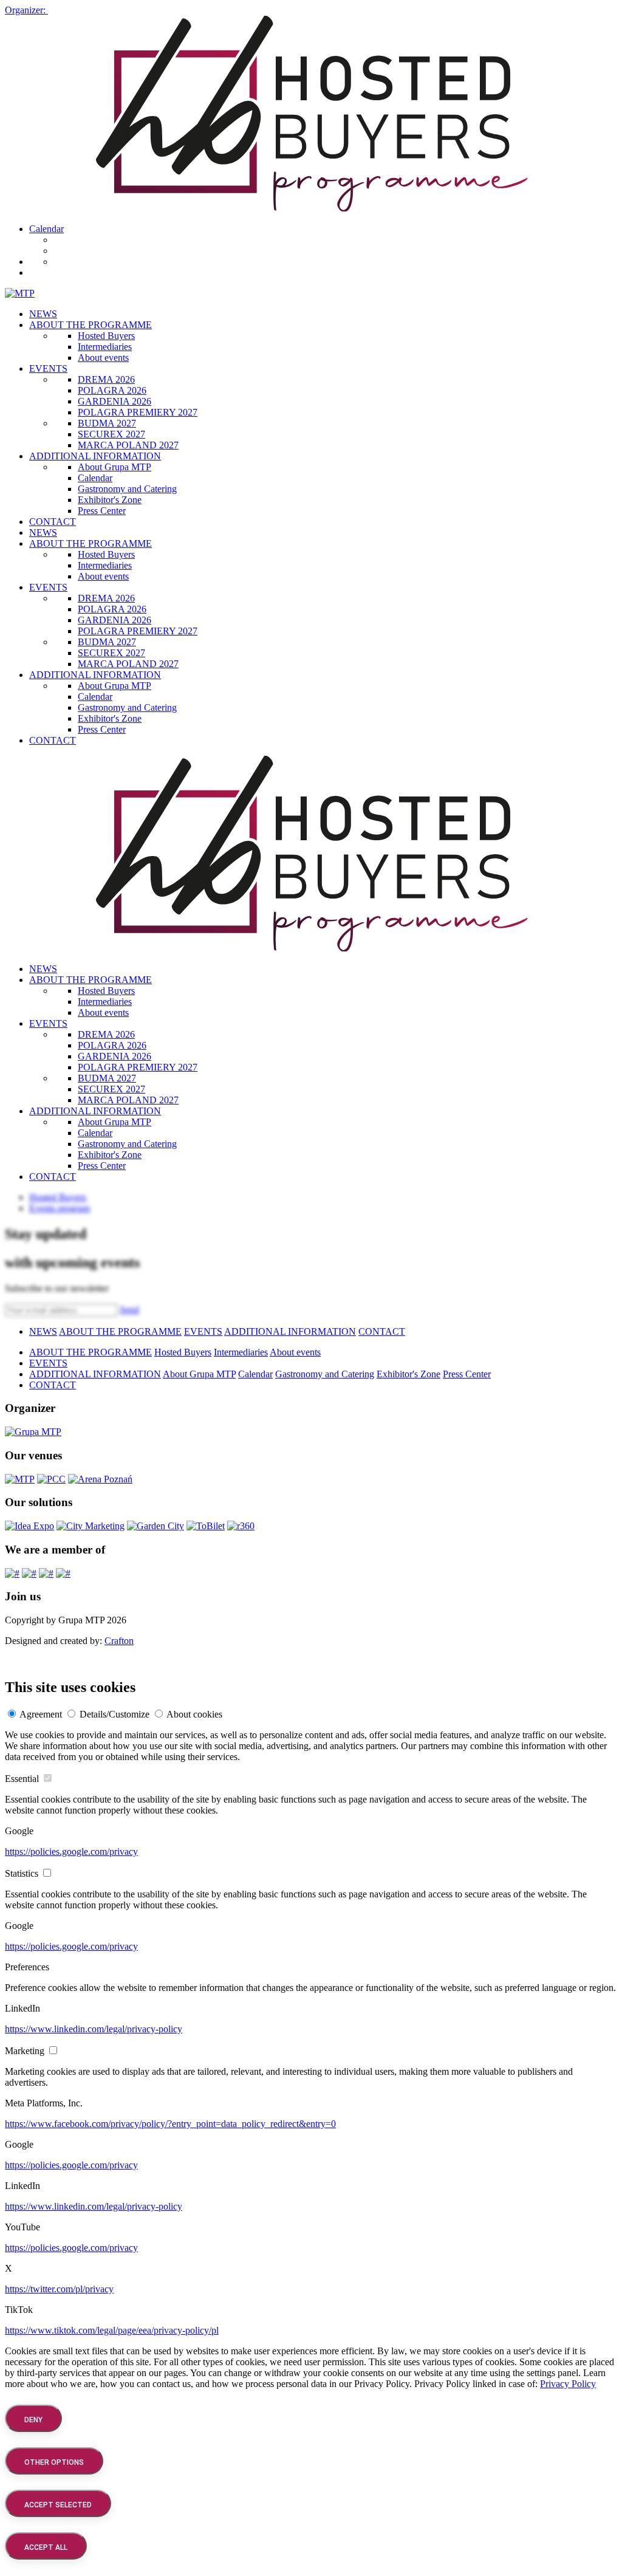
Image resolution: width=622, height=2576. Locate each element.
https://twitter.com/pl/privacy (59, 2289)
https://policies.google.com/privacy (71, 1851)
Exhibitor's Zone (110, 500)
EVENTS (48, 368)
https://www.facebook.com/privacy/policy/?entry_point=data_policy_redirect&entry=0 (170, 2124)
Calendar (46, 229)
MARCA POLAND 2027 (128, 445)
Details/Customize (114, 1714)
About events (103, 358)
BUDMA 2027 (107, 423)
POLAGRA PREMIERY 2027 (138, 412)
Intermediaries (105, 347)
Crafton (119, 1641)
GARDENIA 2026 (114, 401)
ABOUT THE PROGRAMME (91, 325)
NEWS (43, 314)
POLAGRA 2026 (112, 390)
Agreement (41, 1714)
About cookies (194, 1714)
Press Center (102, 511)
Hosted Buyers (106, 336)
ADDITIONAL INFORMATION (95, 456)
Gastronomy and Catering (127, 489)
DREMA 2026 (106, 379)
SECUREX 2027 (111, 434)
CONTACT (53, 522)
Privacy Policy (568, 2384)
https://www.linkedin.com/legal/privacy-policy (94, 2029)
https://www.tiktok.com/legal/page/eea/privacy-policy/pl (112, 2330)
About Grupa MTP (114, 467)
